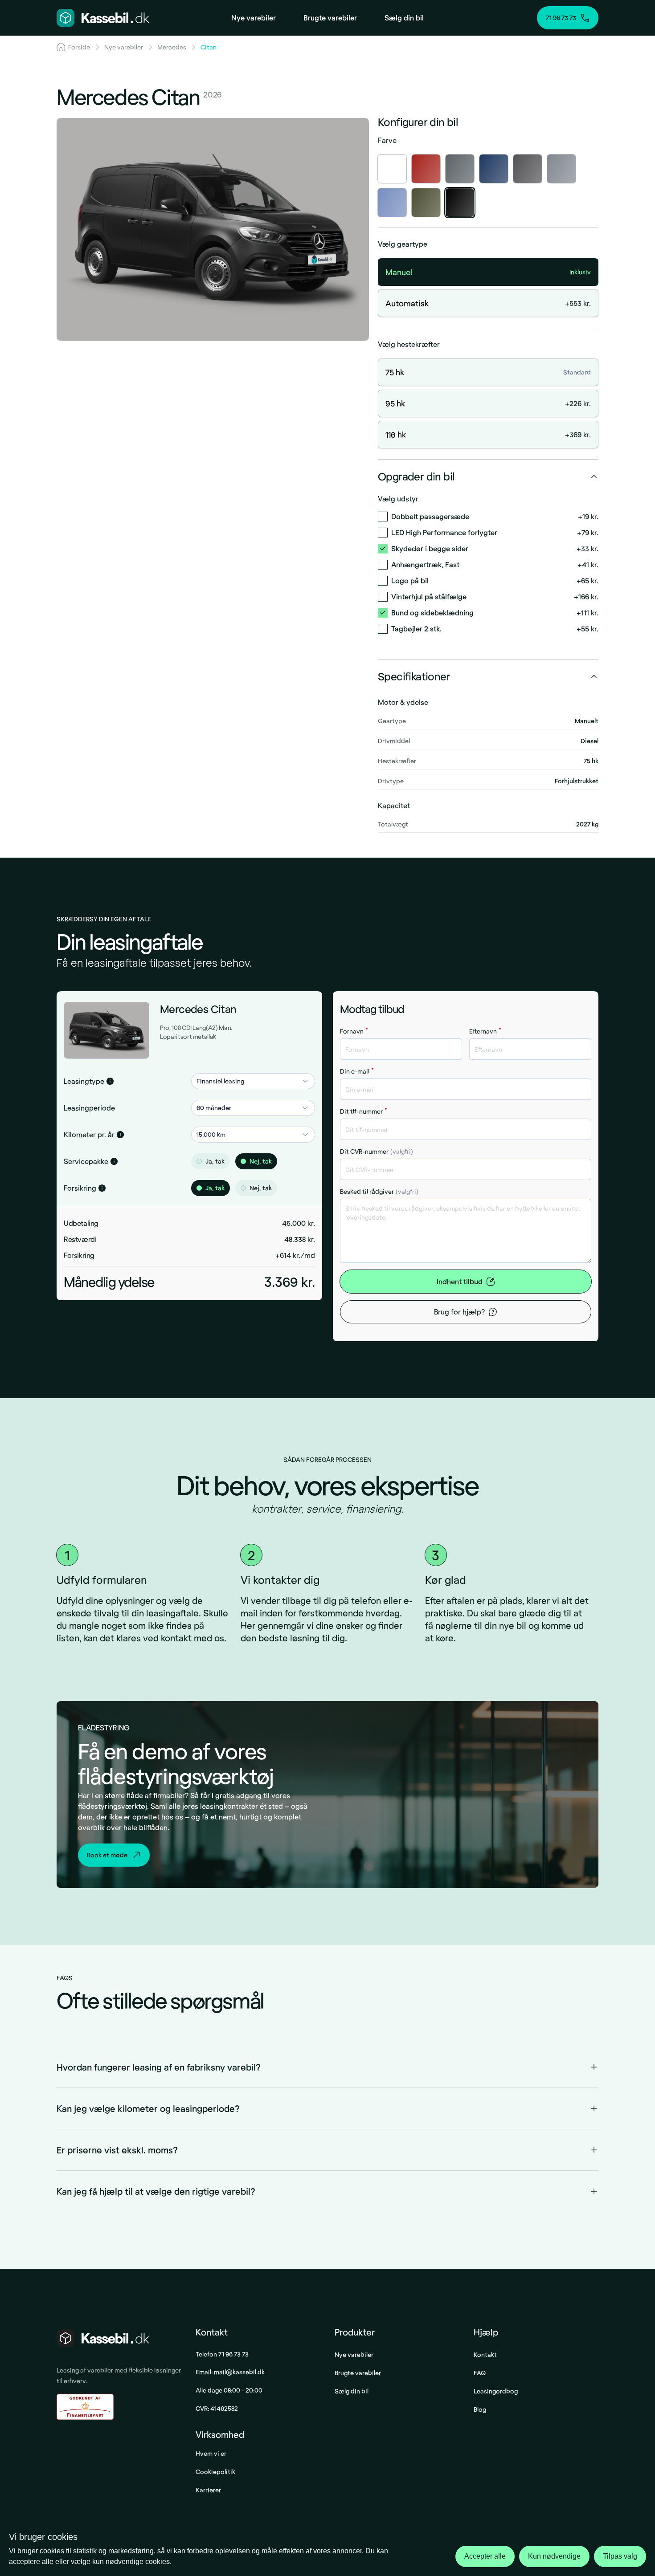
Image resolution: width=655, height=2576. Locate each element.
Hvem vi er (211, 2453)
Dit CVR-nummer (377, 1151)
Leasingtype (84, 1081)
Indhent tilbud (460, 1281)
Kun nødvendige (554, 2556)
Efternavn (485, 1031)
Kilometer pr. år (89, 1134)
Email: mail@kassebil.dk (230, 2372)
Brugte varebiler (358, 2373)
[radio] (199, 1161)
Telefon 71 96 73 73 (222, 2354)
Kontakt (485, 2354)
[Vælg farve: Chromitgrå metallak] (528, 169)
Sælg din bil (352, 2391)
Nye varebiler (354, 2354)
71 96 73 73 (561, 18)
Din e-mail (357, 1071)
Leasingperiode (89, 1108)
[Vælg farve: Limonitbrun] (426, 203)
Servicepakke (86, 1161)
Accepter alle (485, 2556)
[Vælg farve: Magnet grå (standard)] (460, 169)
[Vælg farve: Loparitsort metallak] (460, 203)
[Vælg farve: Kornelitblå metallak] (392, 203)
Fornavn (354, 1031)
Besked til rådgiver (379, 1191)
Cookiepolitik (215, 2472)
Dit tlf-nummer (364, 1111)
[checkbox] (383, 517)
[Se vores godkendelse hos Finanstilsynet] (85, 2407)
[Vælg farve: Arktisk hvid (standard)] (392, 169)
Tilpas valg (620, 2556)
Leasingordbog (496, 2391)
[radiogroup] (253, 1161)
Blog (480, 2409)
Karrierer (208, 2490)
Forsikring (80, 1188)
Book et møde (107, 1855)
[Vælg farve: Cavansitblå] (494, 169)
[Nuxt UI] (103, 18)
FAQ (480, 2373)
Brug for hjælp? (459, 1312)
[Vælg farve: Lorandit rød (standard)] (426, 169)
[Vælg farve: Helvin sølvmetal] (561, 169)
